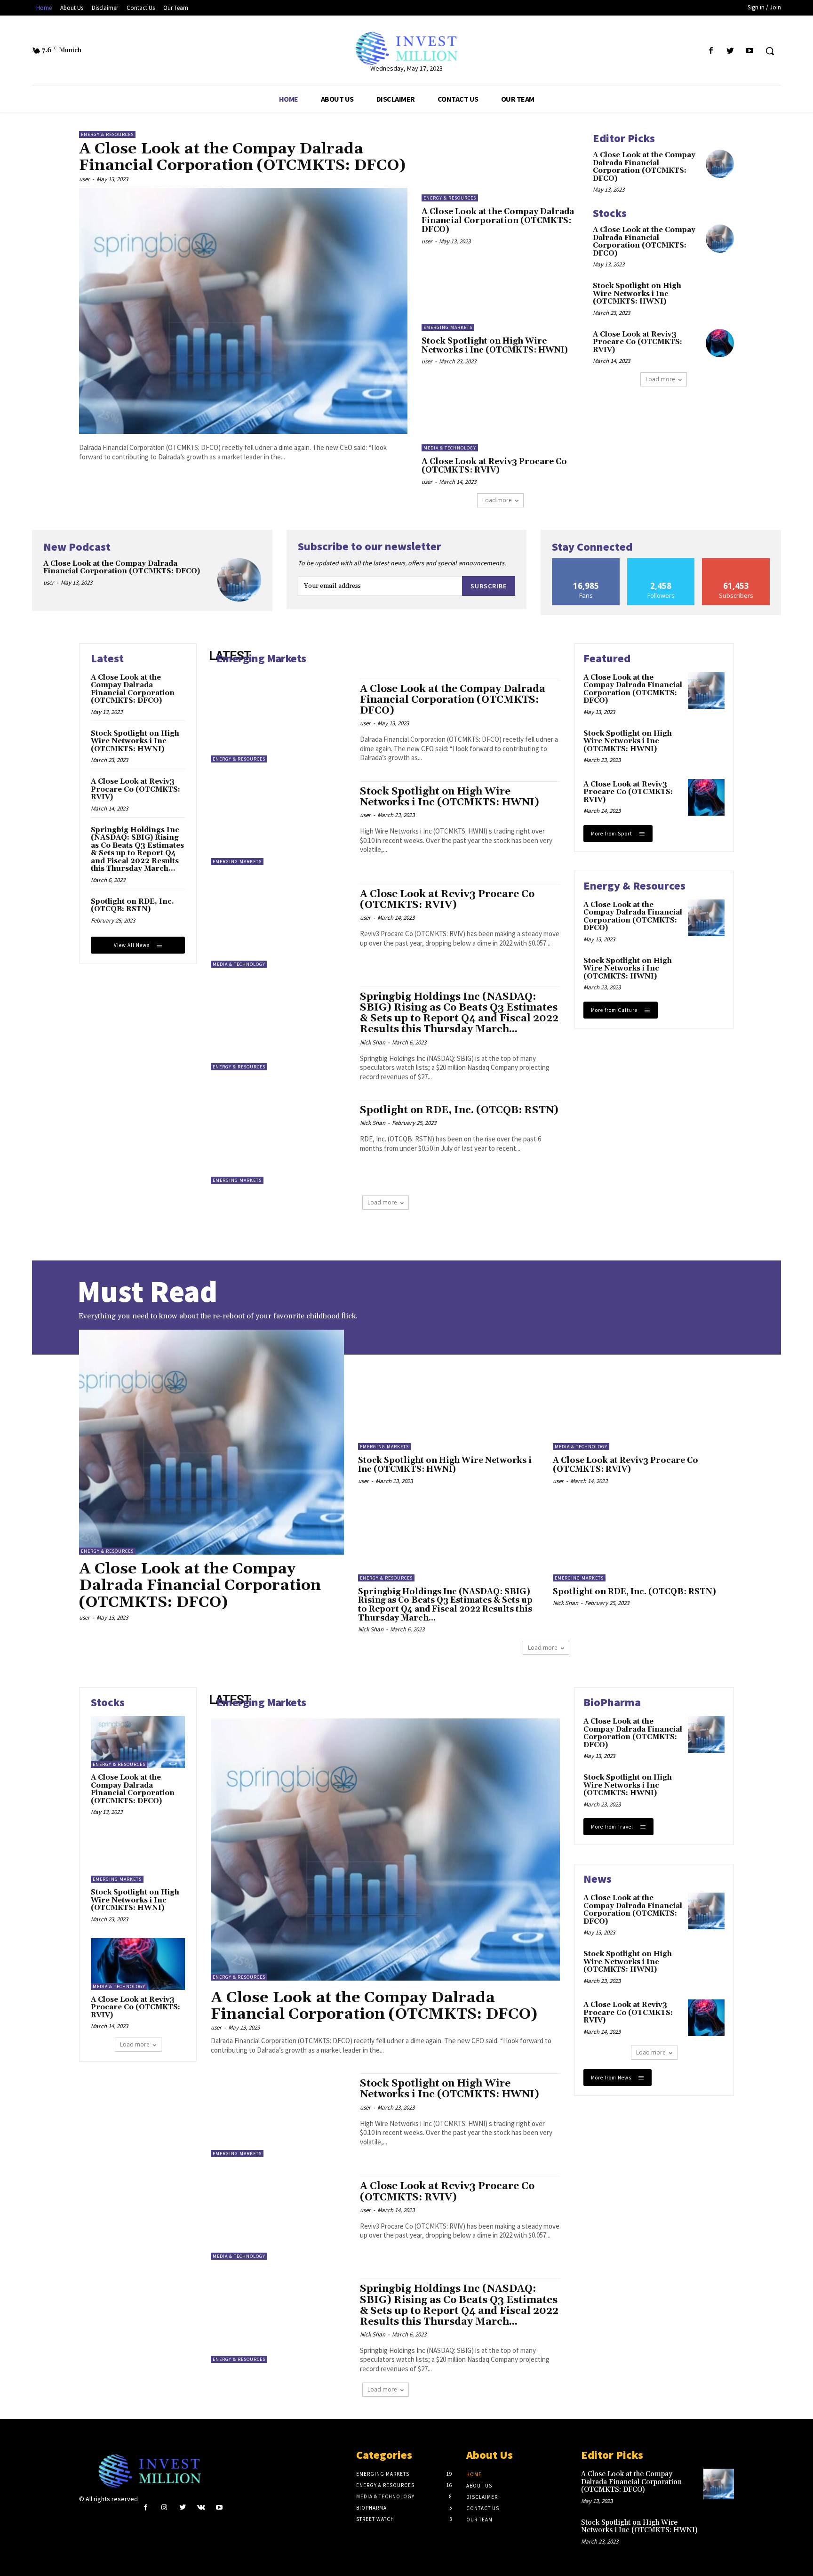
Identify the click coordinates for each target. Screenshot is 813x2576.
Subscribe (489, 586)
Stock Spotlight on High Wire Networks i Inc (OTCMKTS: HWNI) (495, 346)
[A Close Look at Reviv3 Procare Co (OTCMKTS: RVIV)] (500, 416)
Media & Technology (450, 448)
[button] (770, 51)
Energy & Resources (107, 134)
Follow (661, 562)
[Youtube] (750, 51)
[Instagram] (164, 2508)
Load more (497, 500)
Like (586, 562)
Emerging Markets (448, 327)
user (84, 179)
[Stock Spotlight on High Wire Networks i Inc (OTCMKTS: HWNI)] (500, 296)
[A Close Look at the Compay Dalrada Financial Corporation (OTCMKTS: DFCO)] (243, 311)
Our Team (479, 2520)
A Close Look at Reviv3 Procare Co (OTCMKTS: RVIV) (494, 466)
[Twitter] (730, 51)
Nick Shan (373, 1042)
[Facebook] (711, 51)
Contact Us (483, 2508)
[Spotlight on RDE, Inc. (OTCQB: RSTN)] (281, 1142)
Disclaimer (482, 2497)
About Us (479, 2486)
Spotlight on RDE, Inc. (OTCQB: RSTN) (132, 906)
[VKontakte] (201, 2508)
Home (474, 2474)
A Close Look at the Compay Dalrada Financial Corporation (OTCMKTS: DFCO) (242, 157)
